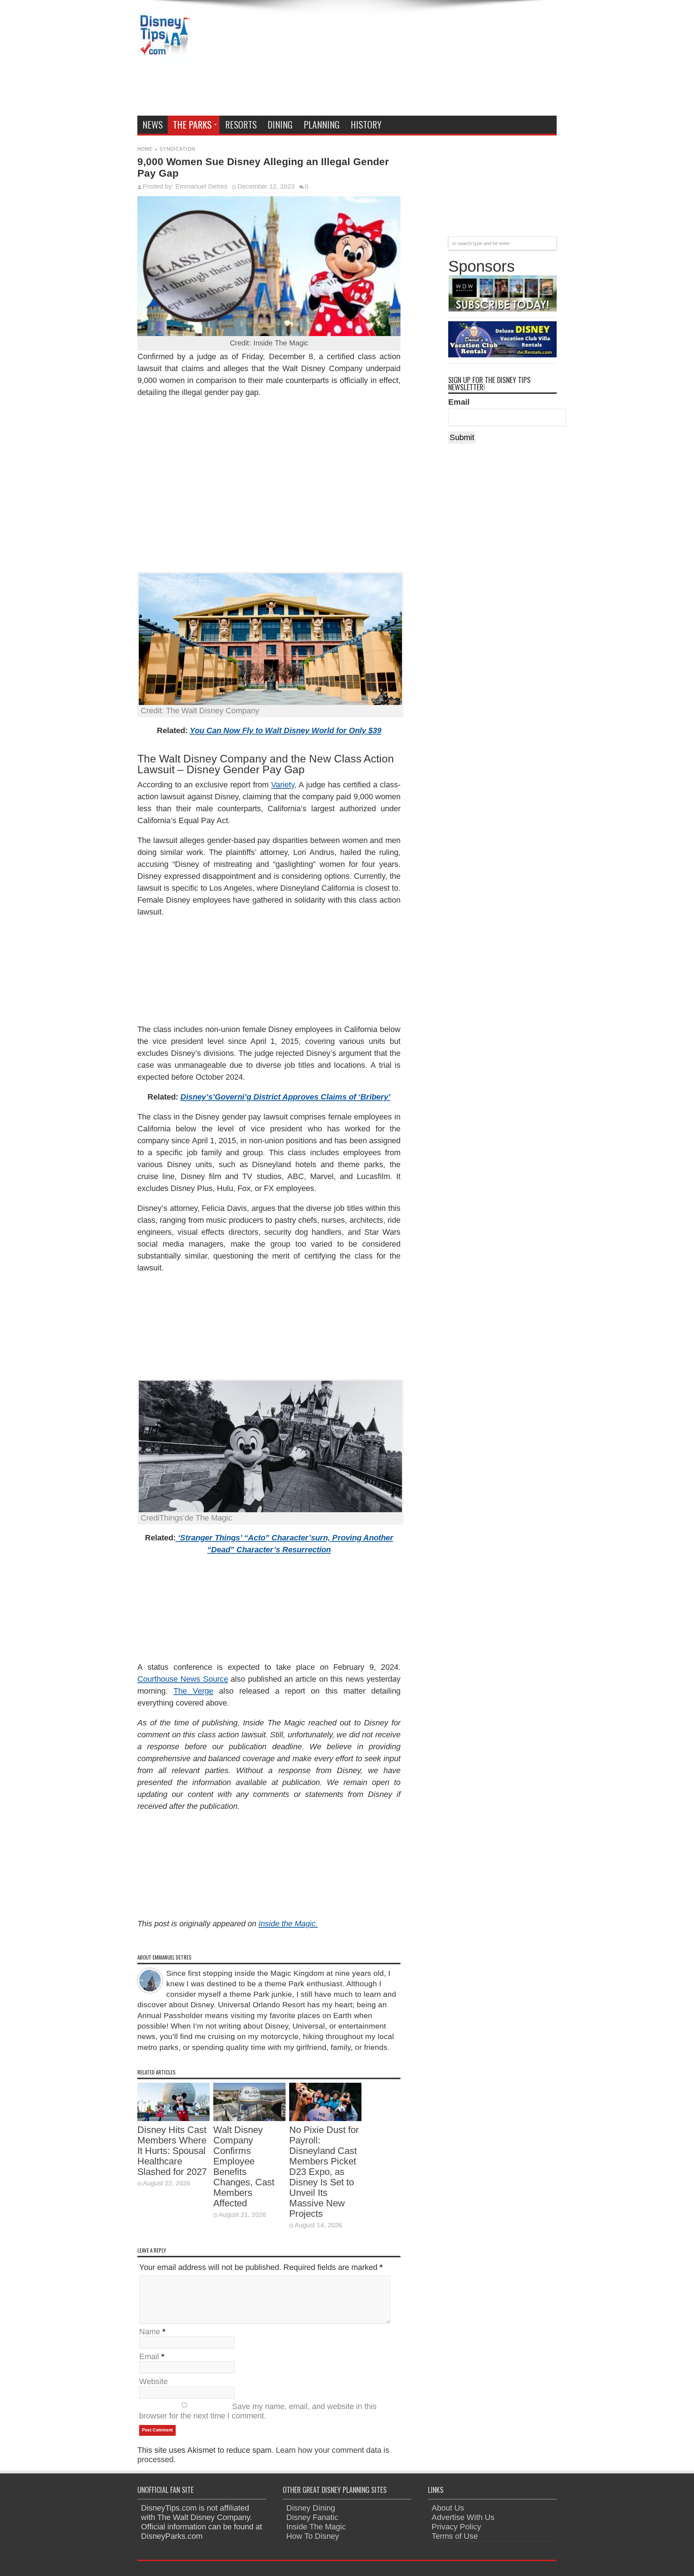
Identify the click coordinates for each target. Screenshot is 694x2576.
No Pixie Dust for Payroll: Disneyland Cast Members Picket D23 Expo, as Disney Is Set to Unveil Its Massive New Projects (324, 2172)
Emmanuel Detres (201, 186)
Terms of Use (455, 2536)
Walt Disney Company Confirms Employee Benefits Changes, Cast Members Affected (244, 2166)
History (366, 124)
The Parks (192, 124)
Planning (322, 124)
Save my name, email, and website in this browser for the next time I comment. (258, 2411)
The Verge (193, 1691)
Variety (283, 785)
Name (150, 2332)
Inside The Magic (316, 2527)
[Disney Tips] (164, 58)
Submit (462, 437)
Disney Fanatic (312, 2517)
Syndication (177, 149)
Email (149, 2356)
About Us (448, 2508)
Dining (280, 124)
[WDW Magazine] (502, 309)
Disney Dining (311, 2508)
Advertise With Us (463, 2517)
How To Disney (313, 2536)
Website (153, 2381)
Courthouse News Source (183, 1679)
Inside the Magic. (288, 1924)
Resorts (241, 124)
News (153, 124)
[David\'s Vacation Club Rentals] (502, 355)
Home (145, 149)
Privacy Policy (456, 2527)
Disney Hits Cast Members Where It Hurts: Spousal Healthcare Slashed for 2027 (172, 2151)
